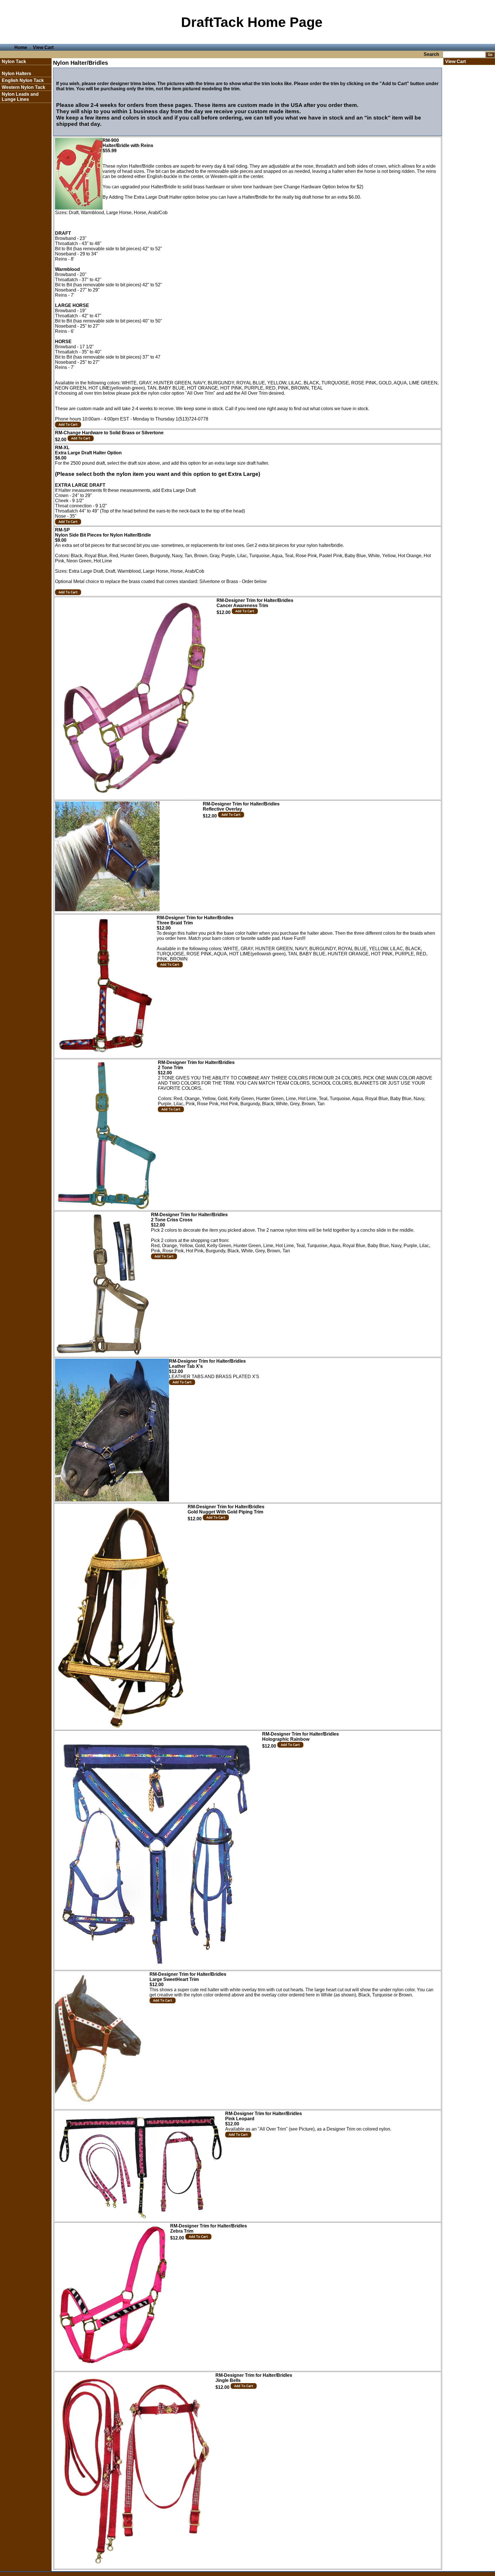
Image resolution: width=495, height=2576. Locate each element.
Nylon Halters (16, 74)
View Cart (43, 47)
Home (21, 47)
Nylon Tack (14, 61)
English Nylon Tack (23, 80)
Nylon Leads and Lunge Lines (20, 97)
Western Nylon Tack (23, 87)
